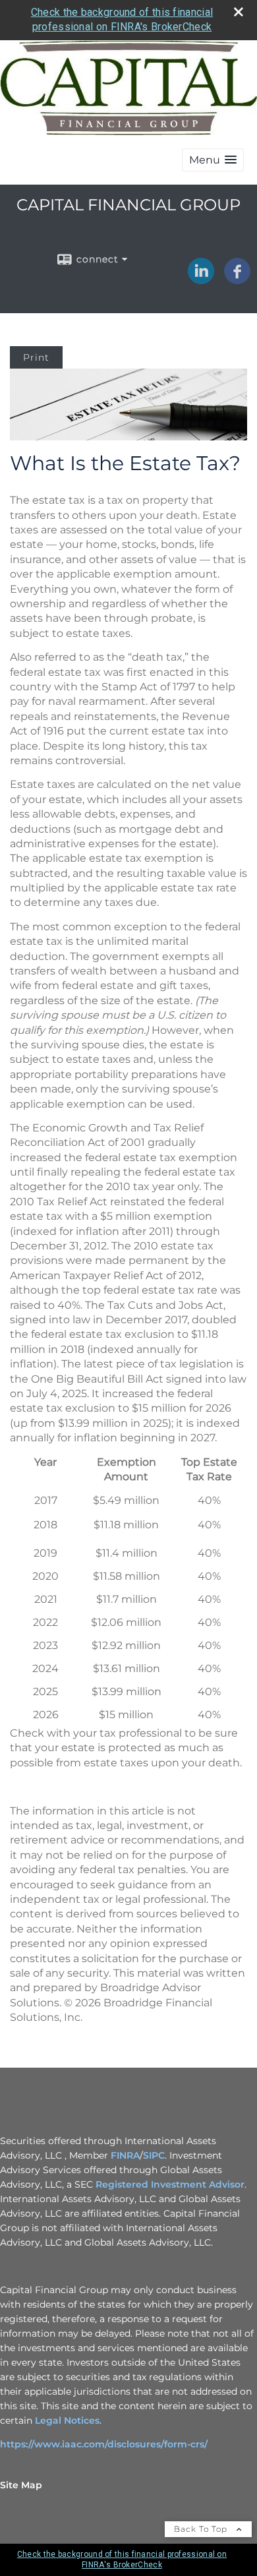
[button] (213, 160)
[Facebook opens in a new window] (237, 280)
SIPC (154, 2155)
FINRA (125, 2155)
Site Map (21, 2485)
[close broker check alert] (239, 12)
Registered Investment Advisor (170, 2184)
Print (36, 357)
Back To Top (202, 2529)
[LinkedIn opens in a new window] (201, 280)
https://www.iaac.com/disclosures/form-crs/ (105, 2444)
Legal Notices (67, 2420)
